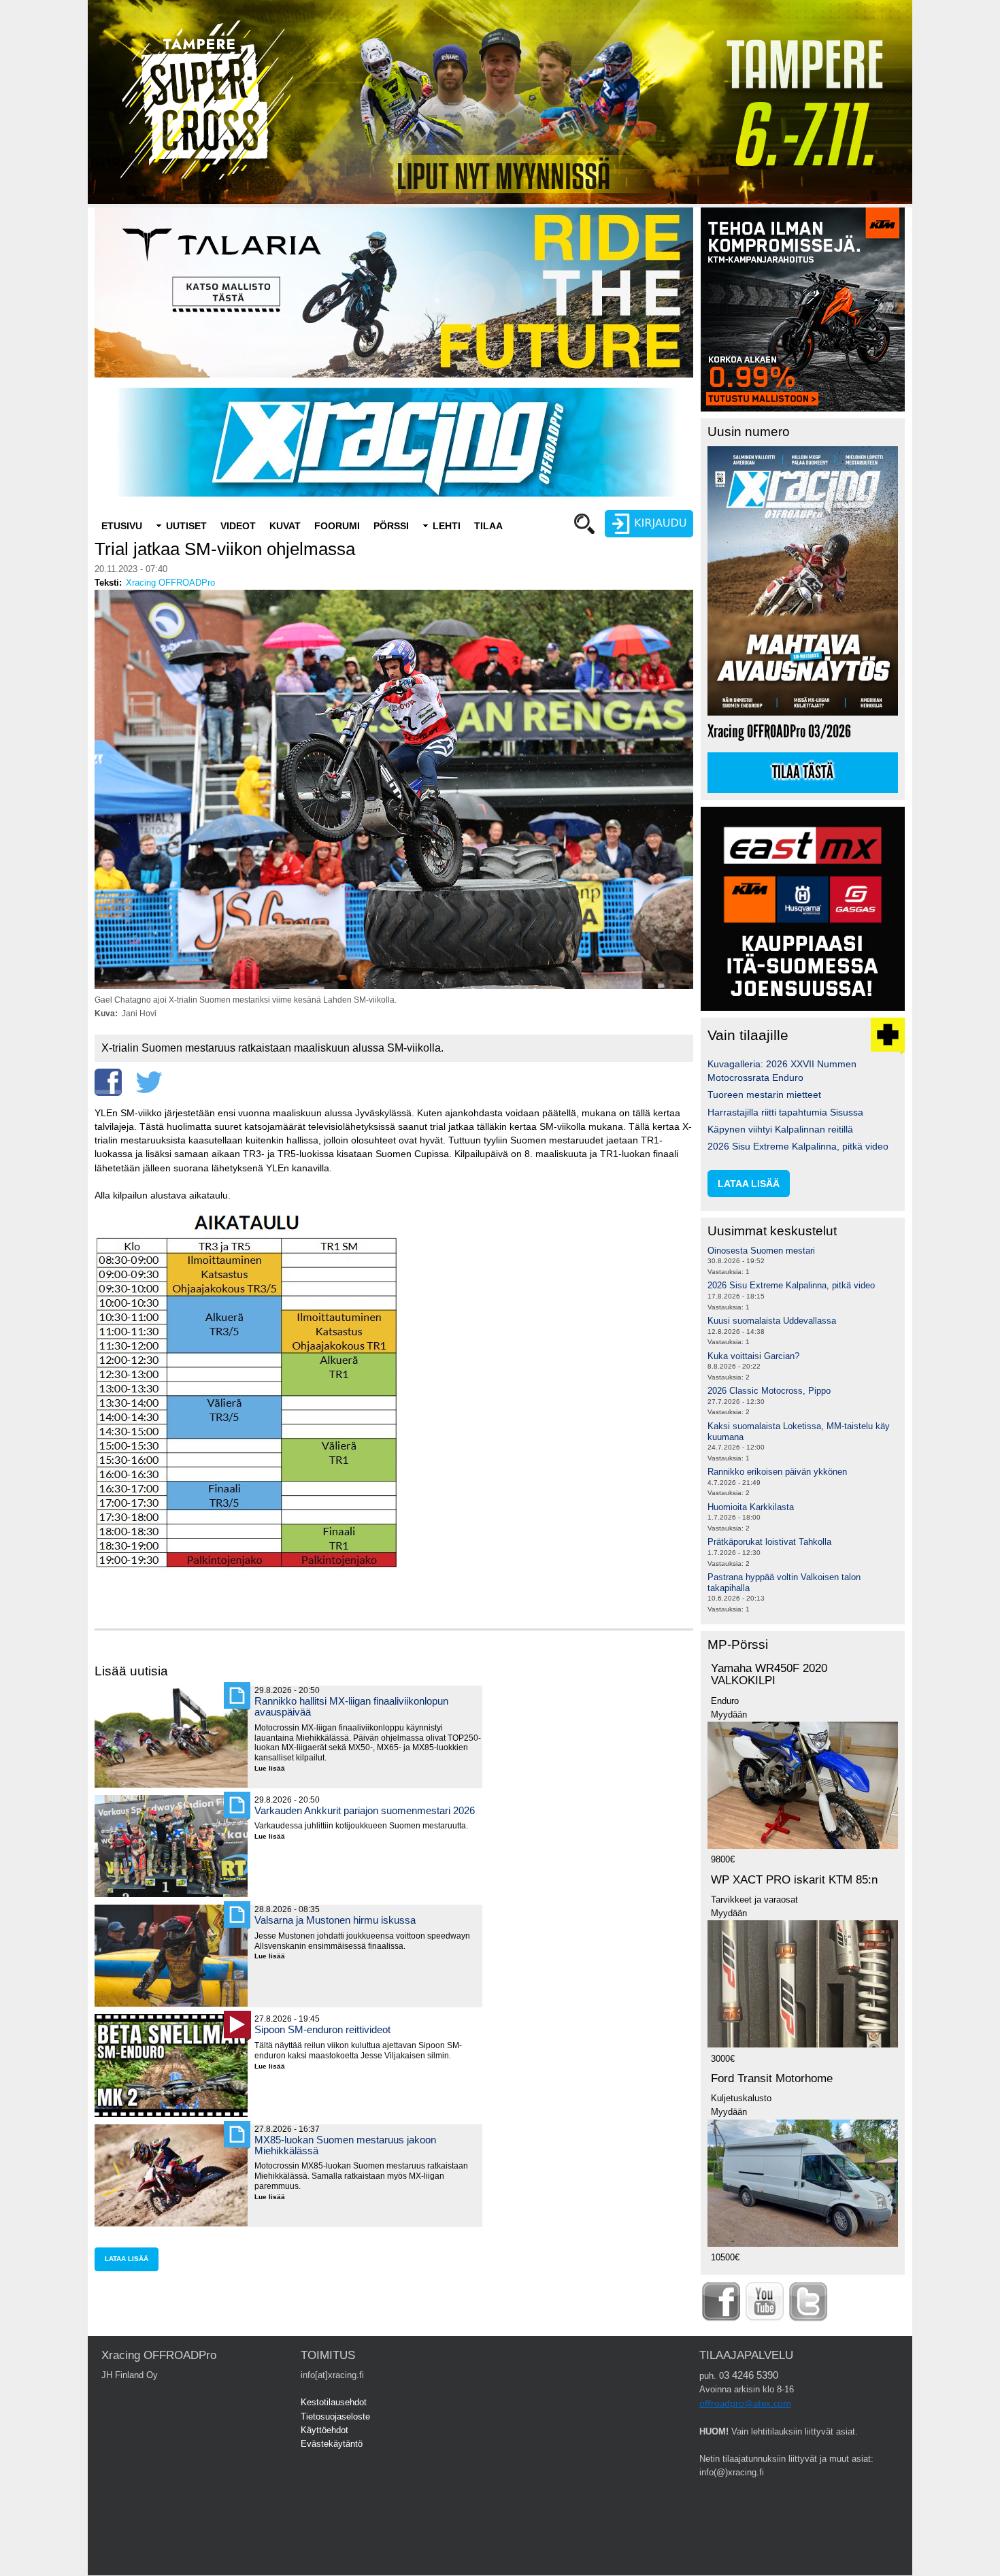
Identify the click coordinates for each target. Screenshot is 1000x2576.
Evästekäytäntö (332, 2444)
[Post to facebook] (108, 1082)
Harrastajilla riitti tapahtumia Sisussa (785, 1112)
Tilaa (488, 526)
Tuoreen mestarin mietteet (764, 1094)
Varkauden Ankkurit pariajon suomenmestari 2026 (365, 1810)
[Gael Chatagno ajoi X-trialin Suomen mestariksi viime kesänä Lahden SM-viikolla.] (394, 986)
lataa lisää (127, 2259)
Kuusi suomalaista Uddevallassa (772, 1321)
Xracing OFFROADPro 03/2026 (779, 732)
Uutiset (186, 526)
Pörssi (391, 526)
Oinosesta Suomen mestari (761, 1251)
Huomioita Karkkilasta (751, 1507)
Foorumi (337, 526)
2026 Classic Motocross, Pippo (769, 1391)
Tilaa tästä (803, 773)
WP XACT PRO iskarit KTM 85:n (794, 1880)
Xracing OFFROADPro (170, 583)
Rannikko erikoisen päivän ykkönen (777, 1472)
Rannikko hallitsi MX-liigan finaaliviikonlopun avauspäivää (351, 1706)
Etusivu (122, 526)
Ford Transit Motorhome (772, 2078)
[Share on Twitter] (149, 1082)
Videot (238, 526)
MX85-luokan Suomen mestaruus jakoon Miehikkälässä (345, 2145)
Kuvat (285, 526)
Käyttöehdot (324, 2430)
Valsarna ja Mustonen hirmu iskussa (335, 1920)
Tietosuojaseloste (335, 2416)
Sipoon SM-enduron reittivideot (322, 2029)
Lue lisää (275, 1769)
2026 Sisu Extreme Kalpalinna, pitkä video (798, 1146)
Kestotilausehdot (334, 2402)
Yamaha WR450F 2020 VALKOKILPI (769, 1675)
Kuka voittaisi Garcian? (753, 1356)
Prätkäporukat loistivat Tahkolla (769, 1542)
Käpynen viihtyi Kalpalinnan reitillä (780, 1129)
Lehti (447, 526)
